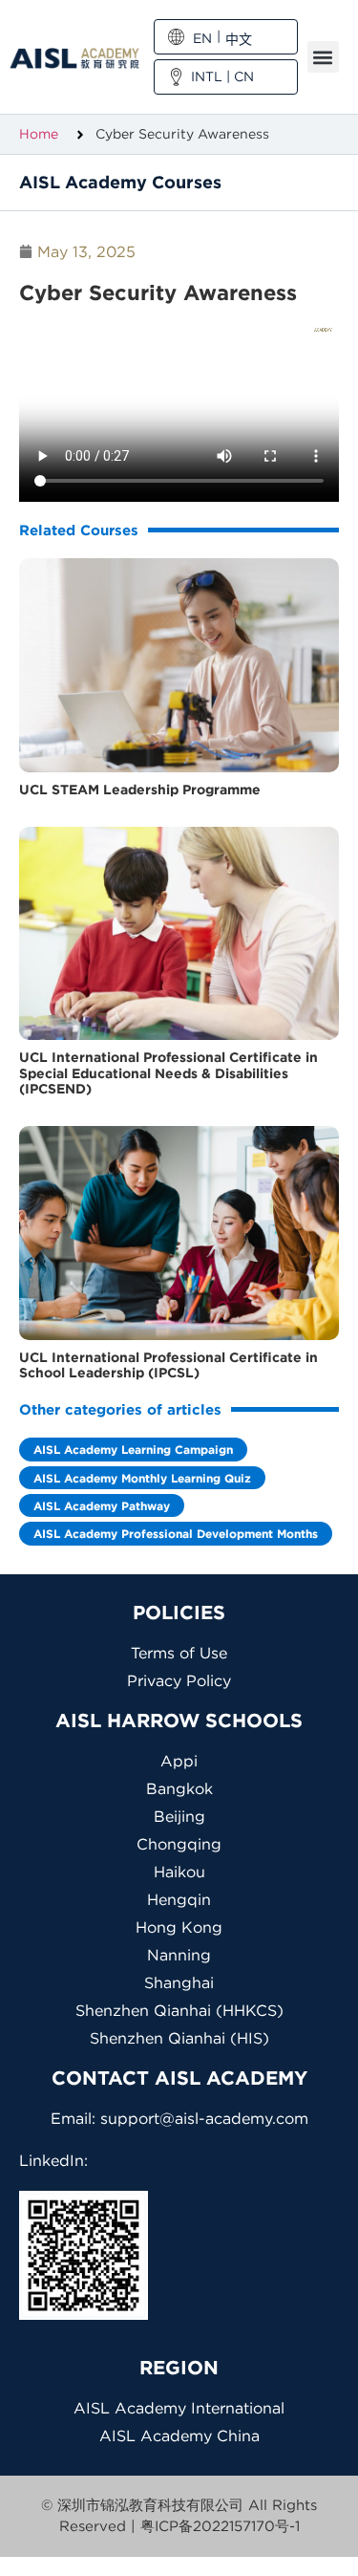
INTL (207, 76)
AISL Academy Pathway (102, 1505)
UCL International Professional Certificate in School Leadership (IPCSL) (168, 1365)
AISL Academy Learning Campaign (133, 1449)
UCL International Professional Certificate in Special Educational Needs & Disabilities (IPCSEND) (168, 1073)
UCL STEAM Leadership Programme (140, 790)
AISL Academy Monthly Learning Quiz (142, 1478)
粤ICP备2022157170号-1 (220, 2526)
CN (244, 76)
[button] (323, 57)
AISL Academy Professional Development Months (176, 1533)
